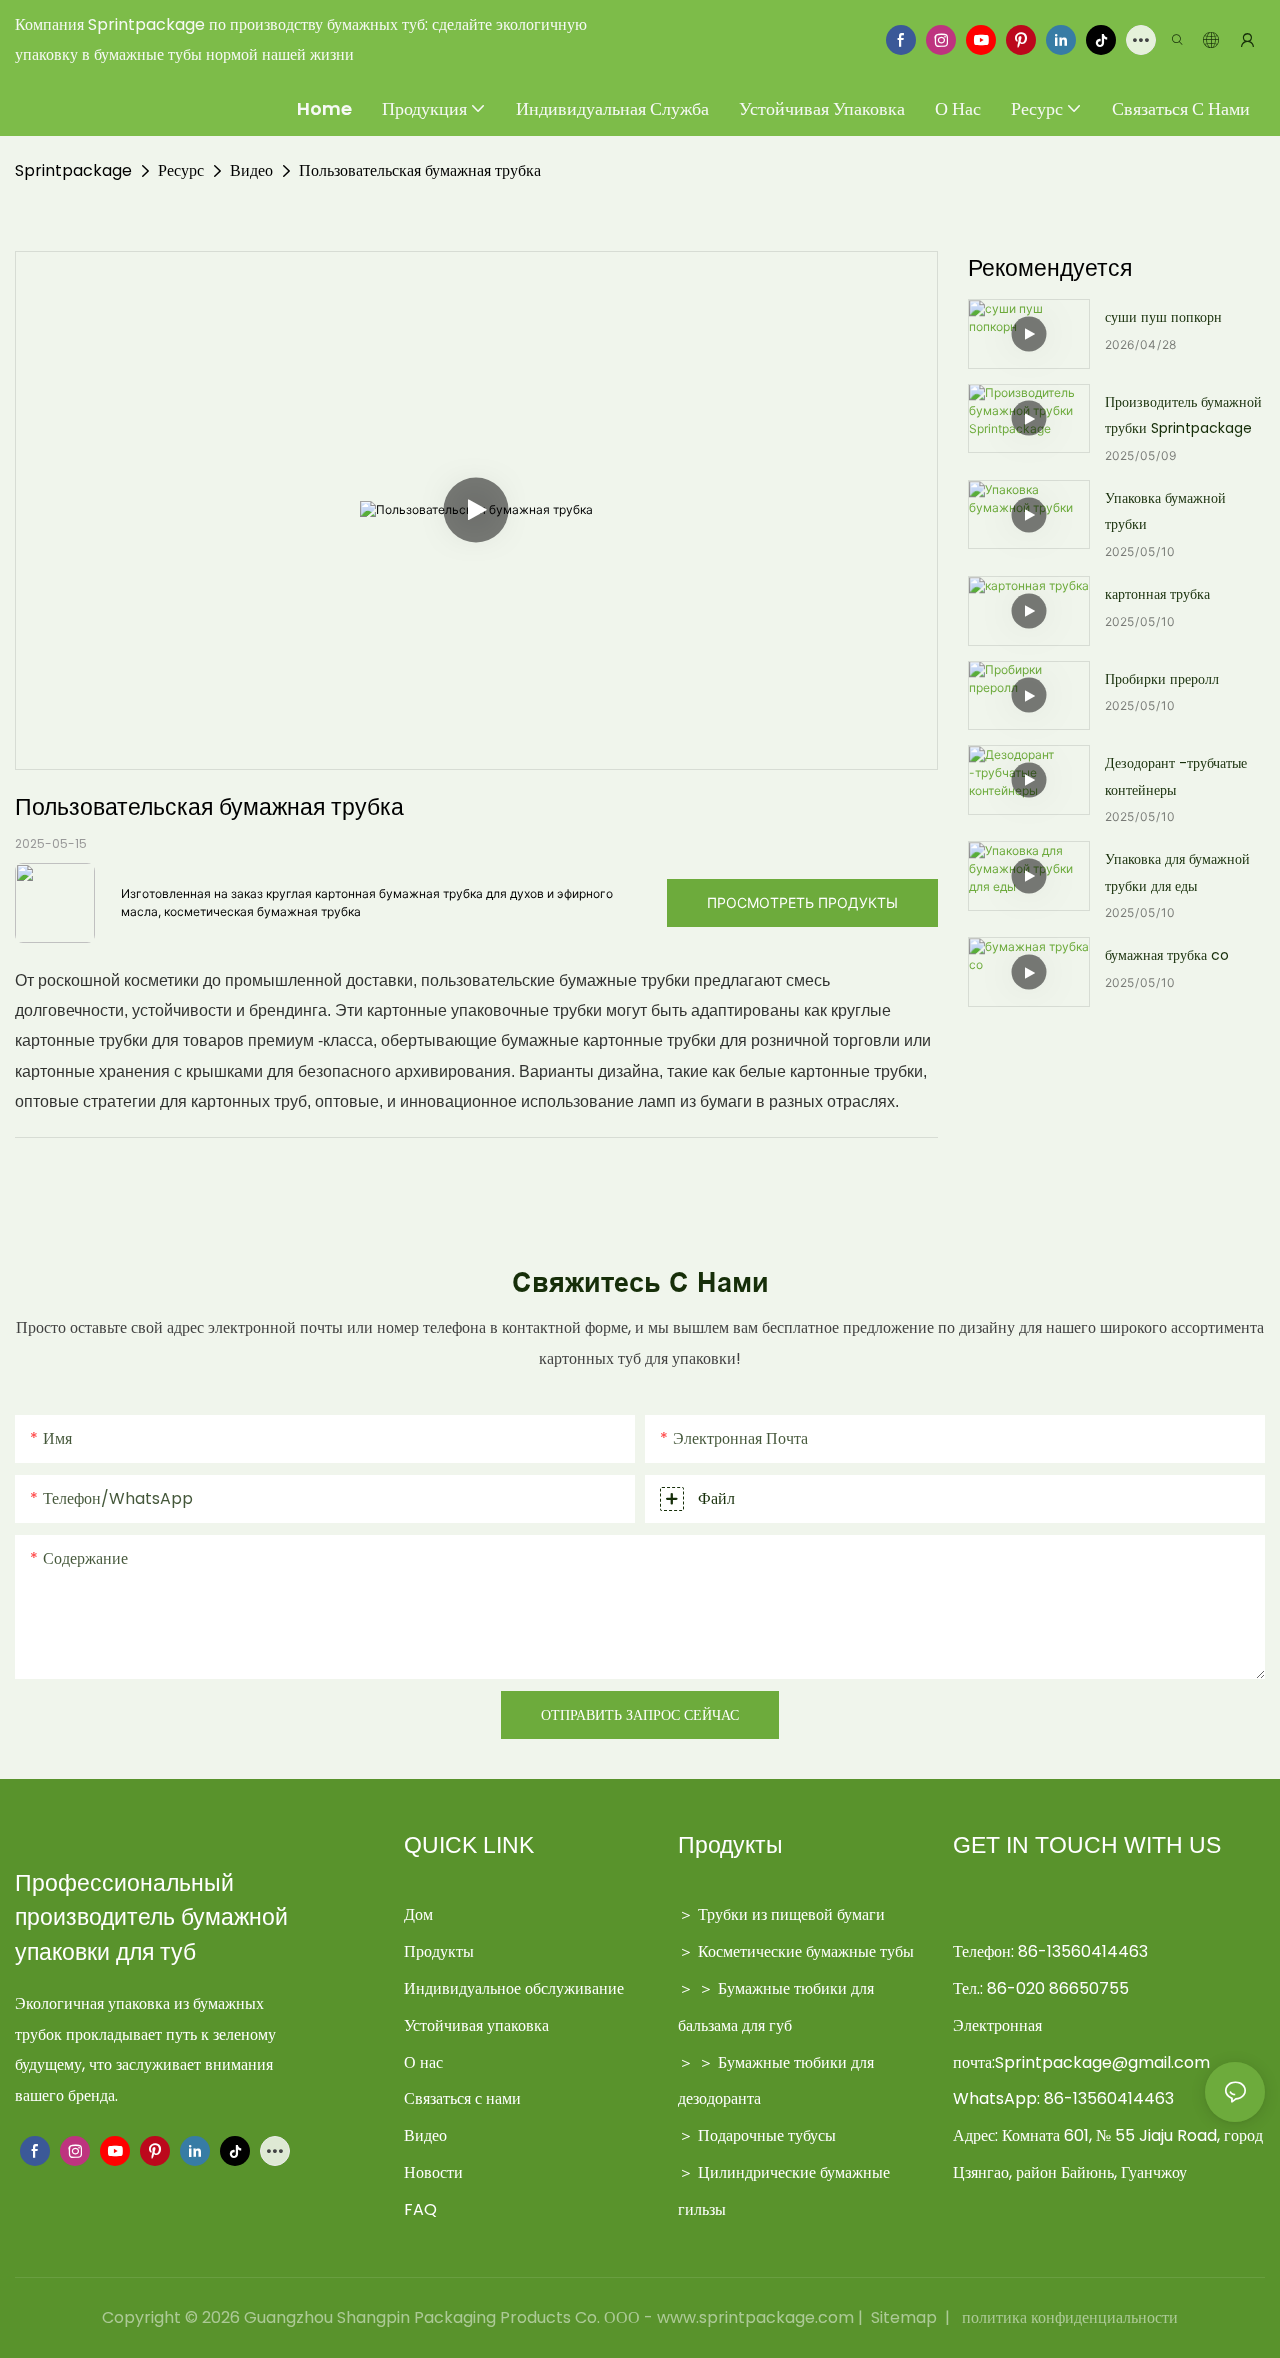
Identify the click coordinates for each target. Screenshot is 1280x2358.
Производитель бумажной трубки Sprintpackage (1183, 415)
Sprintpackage (73, 170)
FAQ (420, 2209)
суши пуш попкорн (1163, 317)
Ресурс (181, 170)
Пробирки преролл (1162, 679)
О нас (423, 2062)
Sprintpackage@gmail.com (1102, 2062)
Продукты (439, 1951)
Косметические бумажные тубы (806, 1951)
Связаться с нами (462, 2098)
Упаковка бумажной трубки (1165, 511)
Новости (433, 2172)
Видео (251, 170)
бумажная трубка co (1167, 955)
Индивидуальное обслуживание (514, 1988)
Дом (418, 1914)
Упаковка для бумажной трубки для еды (1177, 872)
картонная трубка (1157, 594)
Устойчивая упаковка (476, 2025)
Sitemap (904, 2317)
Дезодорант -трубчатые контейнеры (1176, 776)
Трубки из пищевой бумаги (791, 1914)
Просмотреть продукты (802, 902)
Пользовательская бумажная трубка (420, 170)
